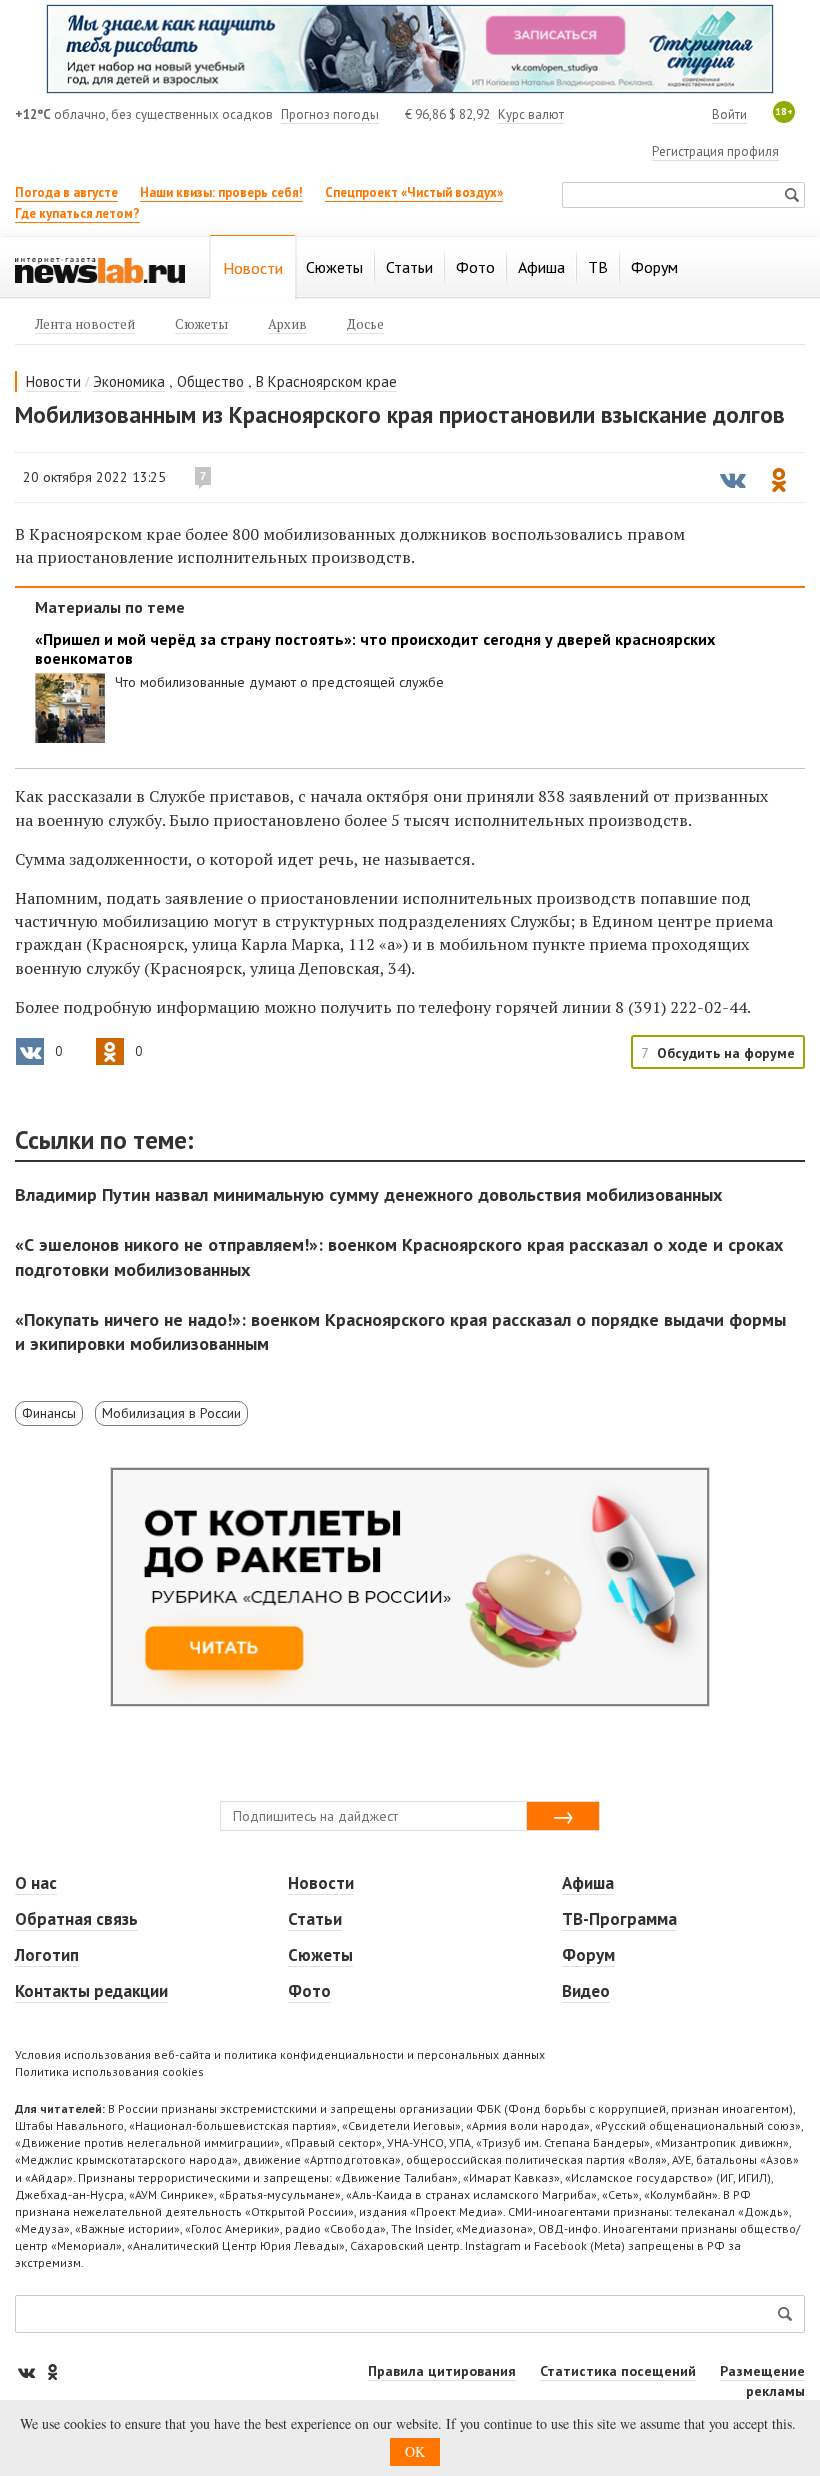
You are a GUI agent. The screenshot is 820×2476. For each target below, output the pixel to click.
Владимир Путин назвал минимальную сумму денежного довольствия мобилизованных (368, 1194)
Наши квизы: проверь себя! (221, 192)
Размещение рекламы (762, 2381)
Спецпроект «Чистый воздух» (414, 192)
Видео (586, 1991)
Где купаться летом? (77, 213)
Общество (210, 381)
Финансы (49, 1413)
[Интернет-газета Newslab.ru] (100, 269)
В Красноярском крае (326, 381)
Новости (53, 381)
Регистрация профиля (715, 151)
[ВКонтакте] (28, 2371)
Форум (588, 1955)
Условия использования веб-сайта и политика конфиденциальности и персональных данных (280, 2054)
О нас (36, 1883)
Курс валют (531, 114)
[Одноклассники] (52, 2371)
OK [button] (415, 2451)
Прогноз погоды (330, 114)
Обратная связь (76, 1919)
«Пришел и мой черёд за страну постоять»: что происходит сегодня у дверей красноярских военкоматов (375, 649)
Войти (729, 114)
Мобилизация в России (171, 1413)
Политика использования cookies (109, 2071)
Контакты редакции (91, 1991)
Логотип (47, 1955)
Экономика (129, 381)
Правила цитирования (442, 2371)
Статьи (315, 1919)
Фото (309, 1991)
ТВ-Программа (619, 1919)
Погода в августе (66, 192)
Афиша (588, 1883)
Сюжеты (320, 1955)
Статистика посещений (618, 2371)
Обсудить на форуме (726, 1053)
